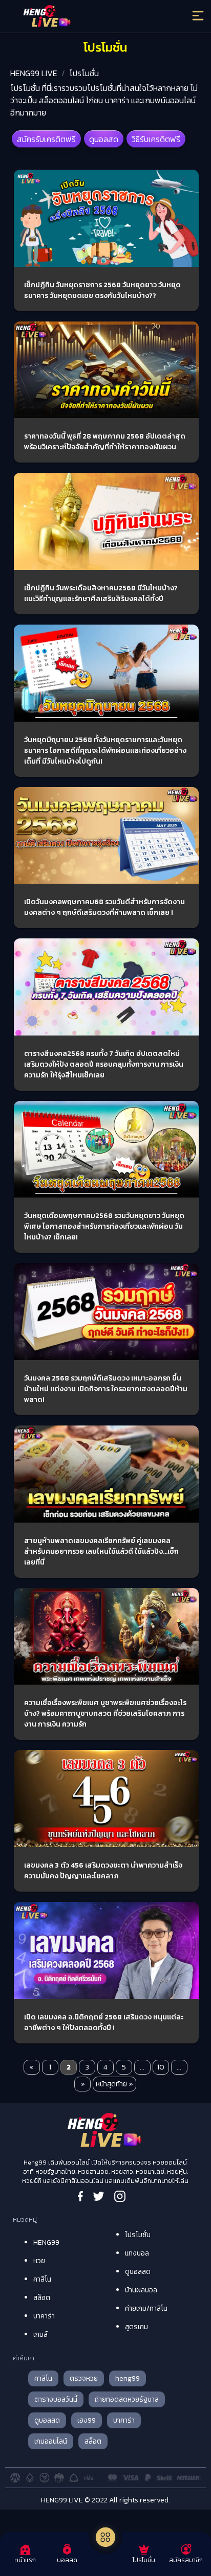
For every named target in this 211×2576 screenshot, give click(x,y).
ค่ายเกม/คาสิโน (146, 2308)
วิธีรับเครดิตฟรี (156, 139)
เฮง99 (87, 2420)
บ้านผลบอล (141, 2290)
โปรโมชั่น (84, 73)
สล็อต (42, 2298)
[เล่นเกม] (105, 2537)
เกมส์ (40, 2334)
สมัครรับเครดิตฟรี (46, 139)
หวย (39, 2261)
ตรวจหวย (84, 2378)
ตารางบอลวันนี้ (56, 2399)
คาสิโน (42, 2279)
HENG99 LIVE (34, 73)
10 (161, 2067)
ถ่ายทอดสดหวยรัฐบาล (127, 2399)
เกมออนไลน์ (51, 2441)
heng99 (128, 2378)
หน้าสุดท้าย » (114, 2084)
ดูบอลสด (104, 139)
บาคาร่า (44, 2316)
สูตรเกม (136, 2327)
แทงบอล (137, 2253)
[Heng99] (82, 18)
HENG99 (46, 2242)
